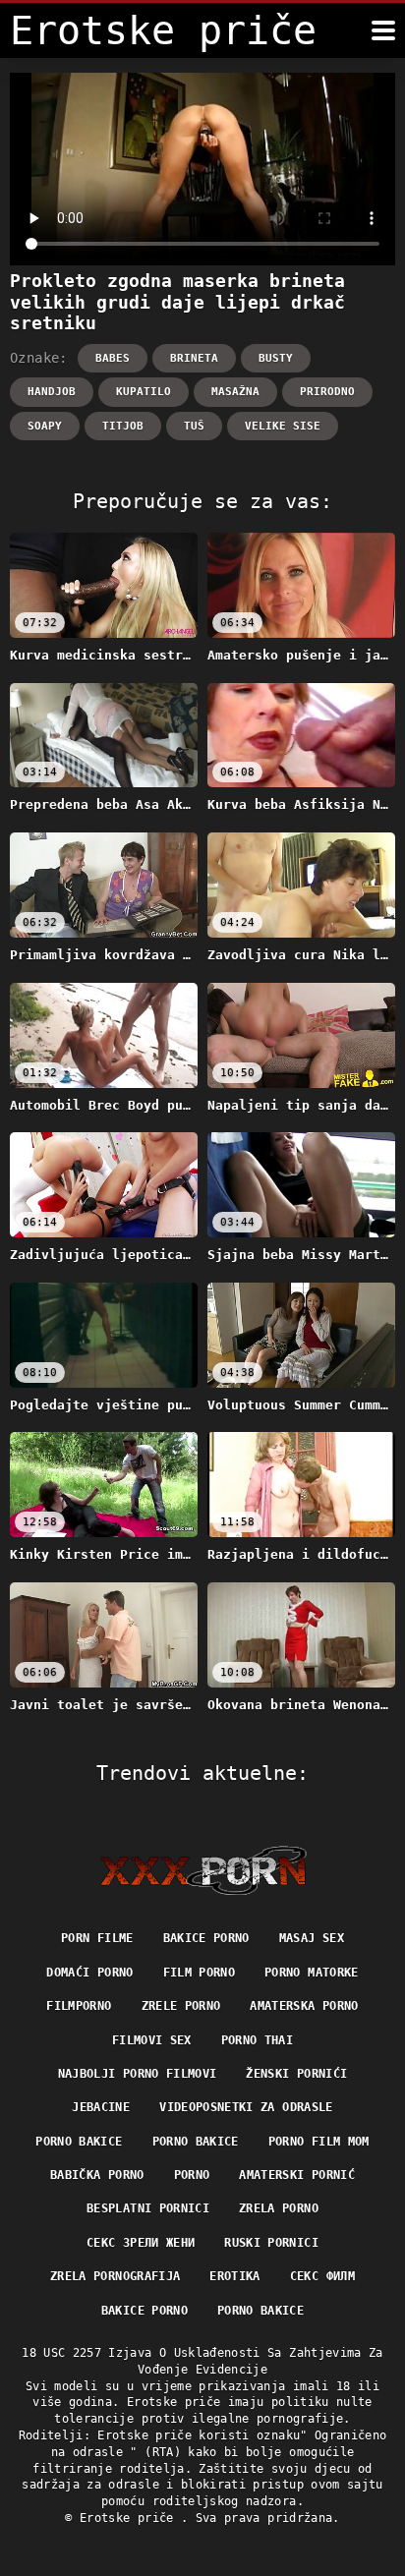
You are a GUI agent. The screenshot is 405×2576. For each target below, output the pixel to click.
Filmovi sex (152, 2040)
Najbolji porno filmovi (138, 2074)
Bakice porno (206, 1938)
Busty (276, 358)
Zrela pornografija (115, 2276)
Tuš (194, 426)
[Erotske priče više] (383, 30)
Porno (192, 2175)
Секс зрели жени (141, 2243)
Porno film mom (319, 2142)
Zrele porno (181, 2006)
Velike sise (283, 426)
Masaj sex (312, 1938)
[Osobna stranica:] (203, 1870)
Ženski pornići (296, 2074)
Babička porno (97, 2175)
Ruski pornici (271, 2243)
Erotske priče (130, 2518)
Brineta (194, 358)
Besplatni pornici (148, 2208)
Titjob (123, 426)
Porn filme (97, 1938)
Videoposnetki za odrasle (246, 2107)
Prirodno (327, 392)
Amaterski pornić (297, 2175)
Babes (113, 358)
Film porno (200, 1973)
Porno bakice (79, 2142)
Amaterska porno (304, 2006)
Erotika (234, 2276)
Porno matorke (312, 1973)
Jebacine (101, 2107)
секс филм (322, 2276)
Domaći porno (89, 1973)
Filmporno (79, 2006)
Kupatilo (144, 392)
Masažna (235, 392)
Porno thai (258, 2040)
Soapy (45, 426)
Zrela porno (279, 2208)
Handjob (52, 392)
